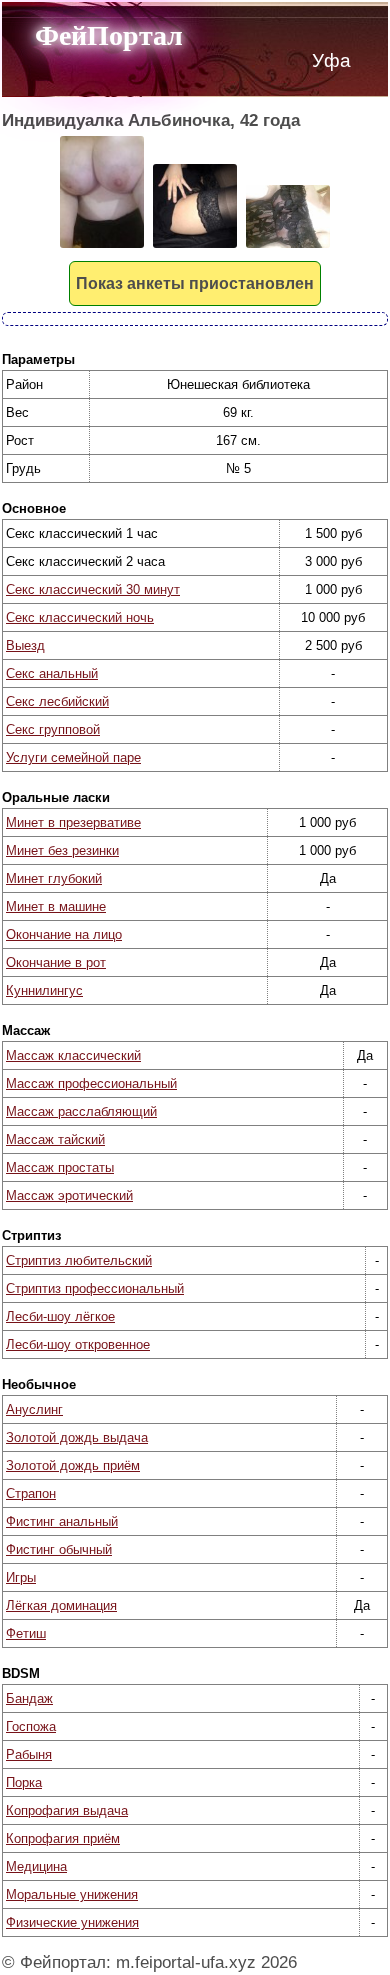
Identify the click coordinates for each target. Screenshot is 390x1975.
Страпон (31, 1493)
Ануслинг (34, 1409)
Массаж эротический (69, 1195)
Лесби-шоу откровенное (78, 1344)
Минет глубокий (54, 878)
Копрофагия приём (63, 1838)
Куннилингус (44, 990)
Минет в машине (56, 906)
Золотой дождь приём (73, 1465)
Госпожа (31, 1726)
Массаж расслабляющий (81, 1111)
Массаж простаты (60, 1167)
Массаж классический (73, 1055)
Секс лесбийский (57, 701)
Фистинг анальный (62, 1521)
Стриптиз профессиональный (95, 1288)
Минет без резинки (62, 850)
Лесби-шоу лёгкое (60, 1316)
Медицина (36, 1866)
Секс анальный (52, 673)
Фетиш (26, 1633)
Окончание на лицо (64, 934)
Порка (24, 1782)
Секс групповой (53, 729)
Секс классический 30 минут (93, 589)
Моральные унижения (72, 1894)
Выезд (25, 645)
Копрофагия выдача (67, 1810)
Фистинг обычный (59, 1549)
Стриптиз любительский (79, 1260)
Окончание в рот (56, 962)
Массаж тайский (55, 1139)
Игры (21, 1577)
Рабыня (29, 1754)
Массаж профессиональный (91, 1083)
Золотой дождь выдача (77, 1437)
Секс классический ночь (80, 617)
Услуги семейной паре (73, 757)
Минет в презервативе (73, 822)
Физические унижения (72, 1922)
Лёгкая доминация (61, 1605)
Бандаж (29, 1698)
